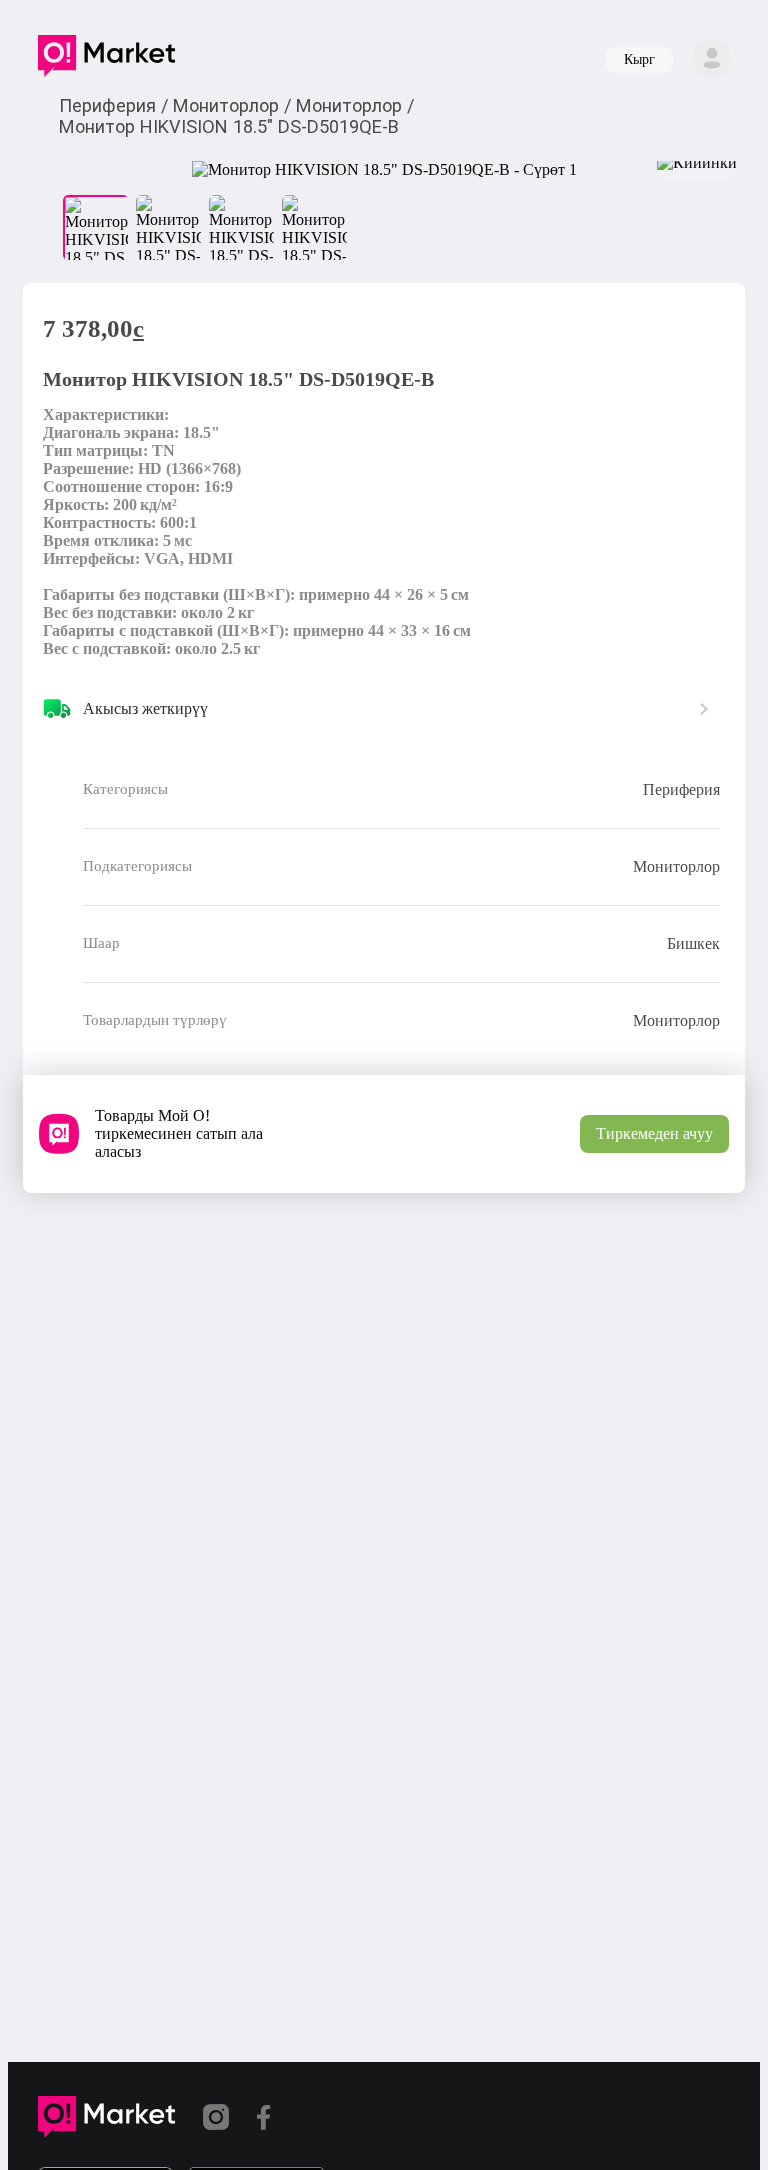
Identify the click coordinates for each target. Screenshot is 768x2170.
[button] (106, 60)
